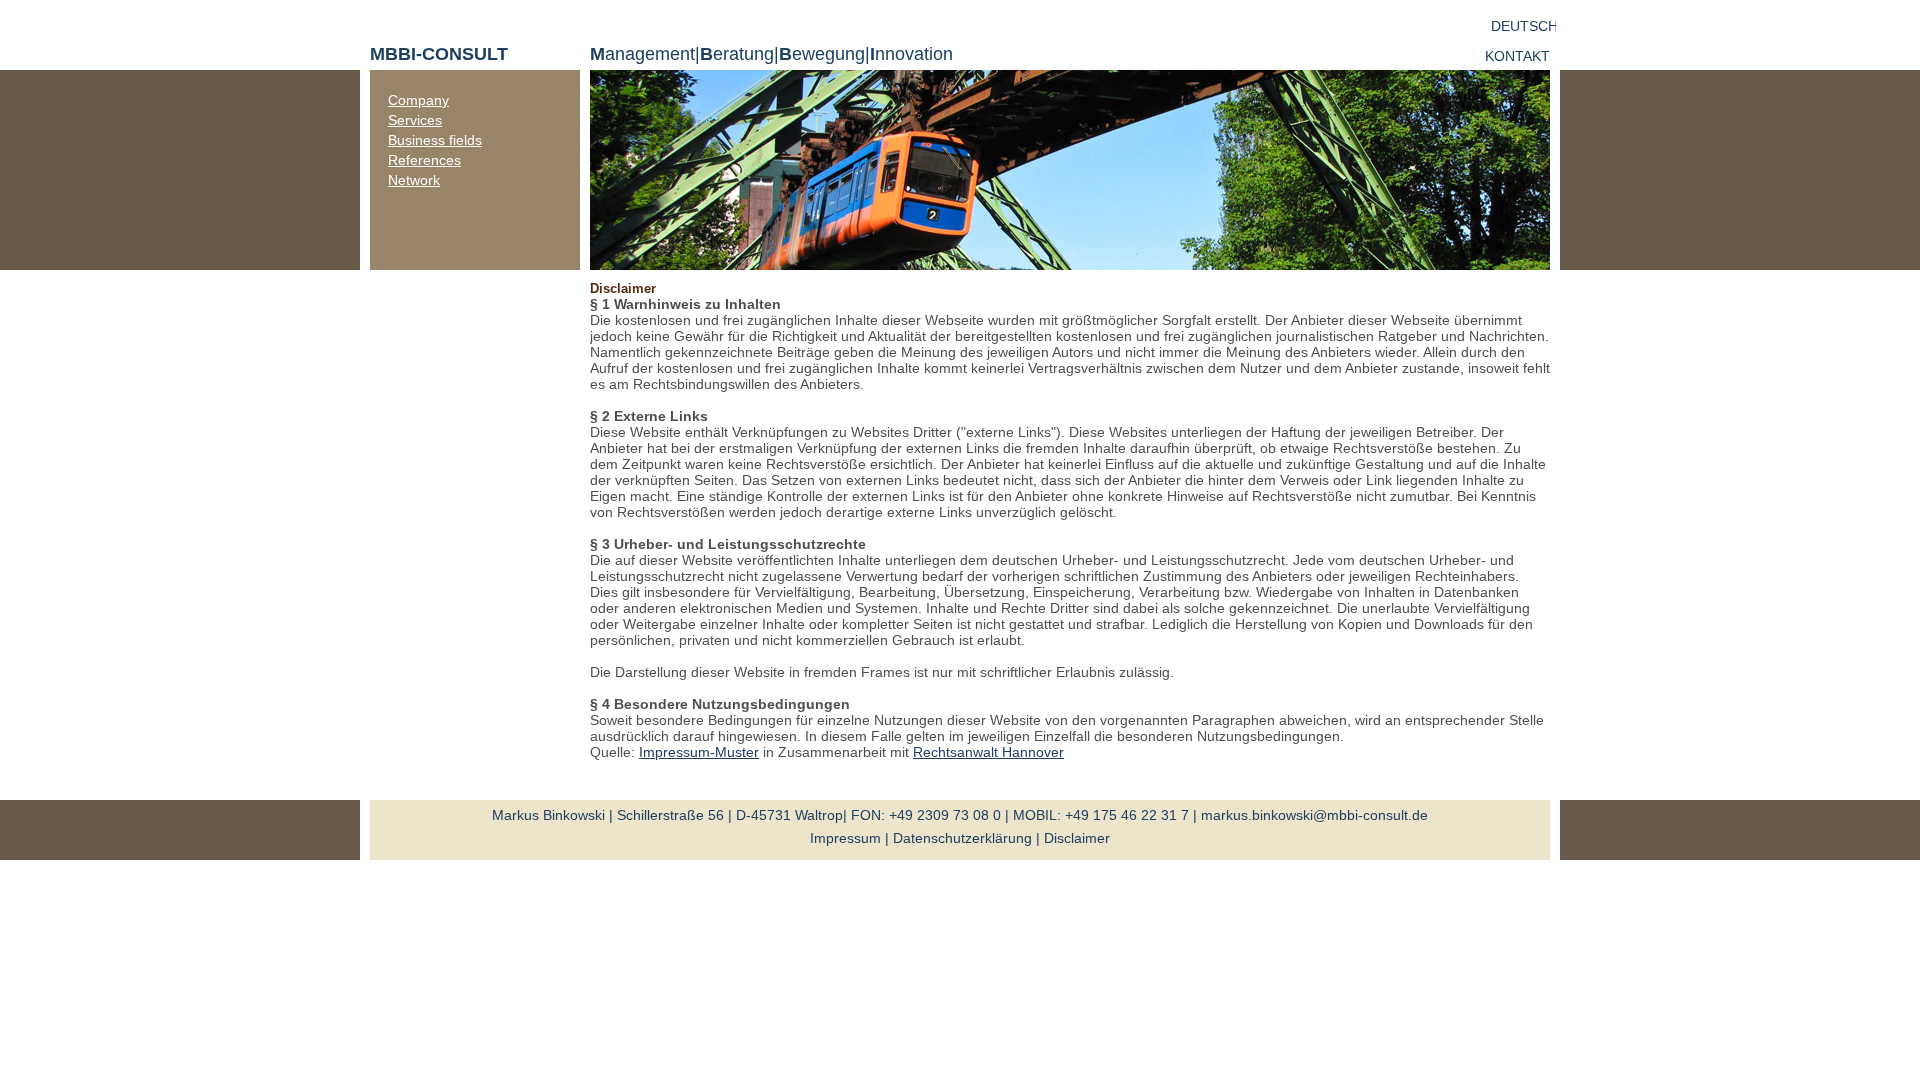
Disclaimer (1077, 838)
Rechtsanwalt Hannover (988, 752)
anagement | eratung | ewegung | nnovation (771, 54)
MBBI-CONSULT (439, 54)
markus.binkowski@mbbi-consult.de (1314, 815)
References (424, 160)
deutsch (1524, 26)
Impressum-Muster (699, 752)
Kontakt (1517, 56)
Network (414, 180)
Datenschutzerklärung (962, 838)
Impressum (845, 838)
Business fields (435, 140)
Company (418, 100)
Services (415, 120)
